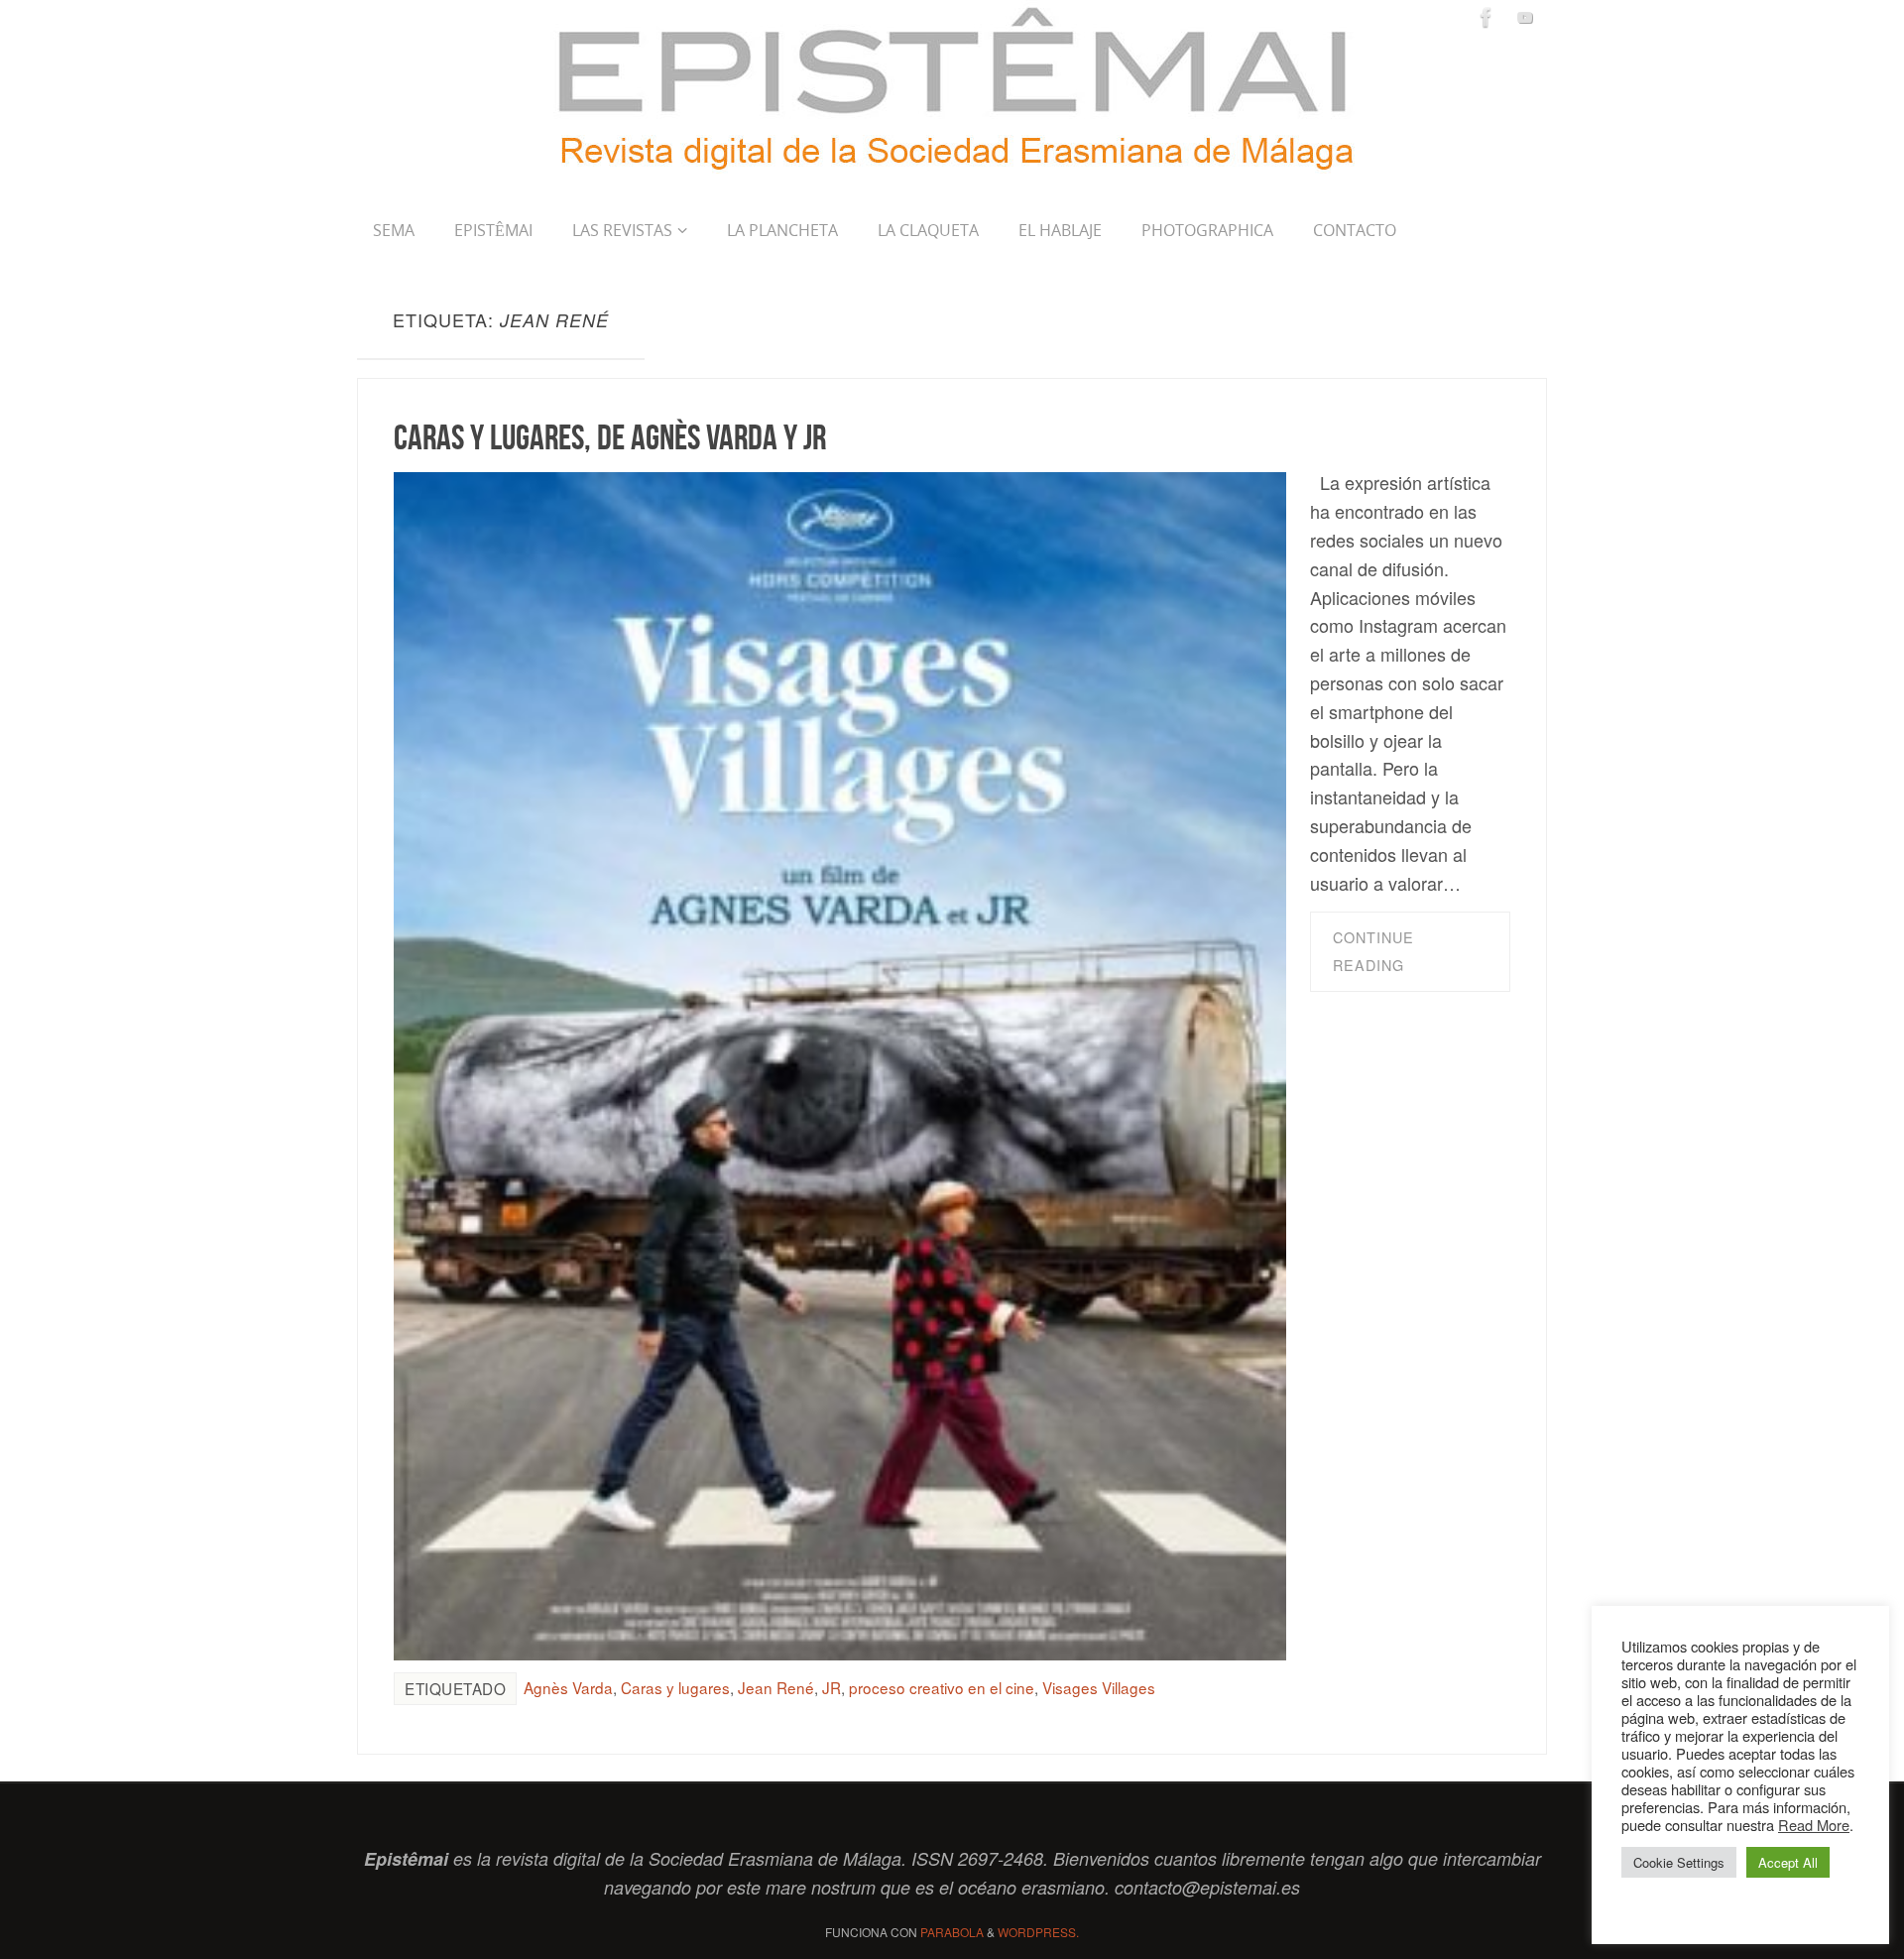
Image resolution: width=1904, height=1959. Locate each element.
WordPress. (1038, 1932)
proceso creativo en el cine (942, 1687)
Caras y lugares (675, 1687)
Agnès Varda (568, 1687)
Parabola (952, 1932)
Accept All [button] (1788, 1862)
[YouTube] (1525, 17)
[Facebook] (1487, 17)
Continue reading (1373, 951)
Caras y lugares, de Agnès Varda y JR (610, 437)
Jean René (776, 1687)
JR (832, 1687)
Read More (1814, 1825)
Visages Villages (1099, 1687)
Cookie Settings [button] (1679, 1862)
